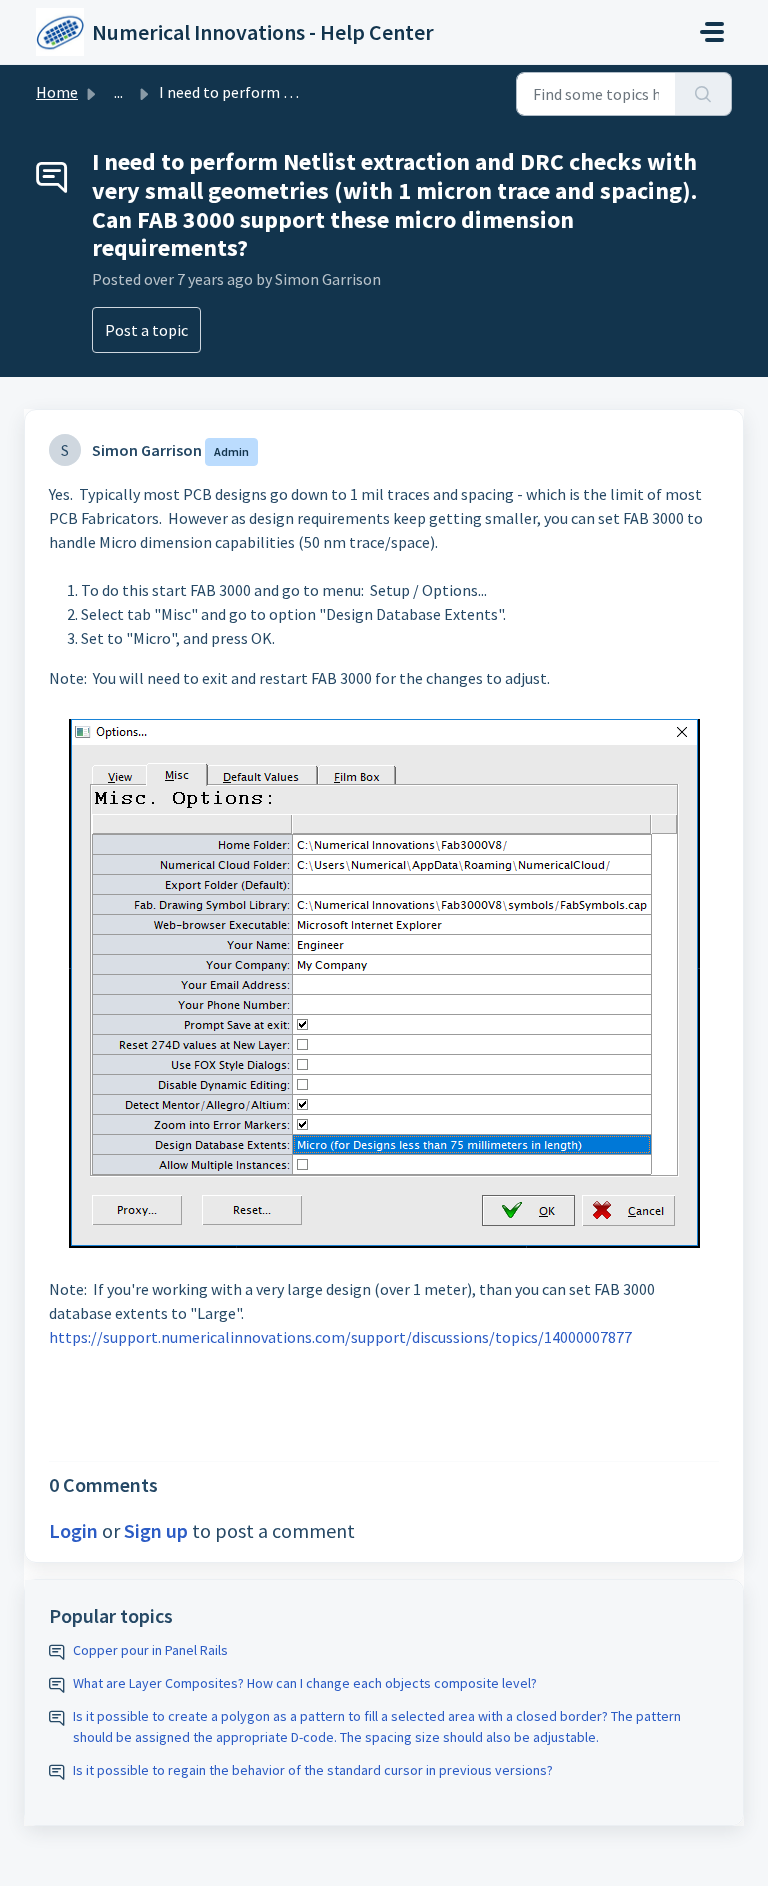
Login (73, 1530)
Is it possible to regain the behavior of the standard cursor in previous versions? (313, 1770)
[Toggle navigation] (712, 32)
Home (57, 92)
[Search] (703, 94)
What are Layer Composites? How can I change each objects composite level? (305, 1683)
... (118, 92)
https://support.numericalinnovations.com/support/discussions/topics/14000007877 (340, 1337)
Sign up (156, 1530)
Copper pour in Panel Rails (150, 1650)
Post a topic (146, 330)
